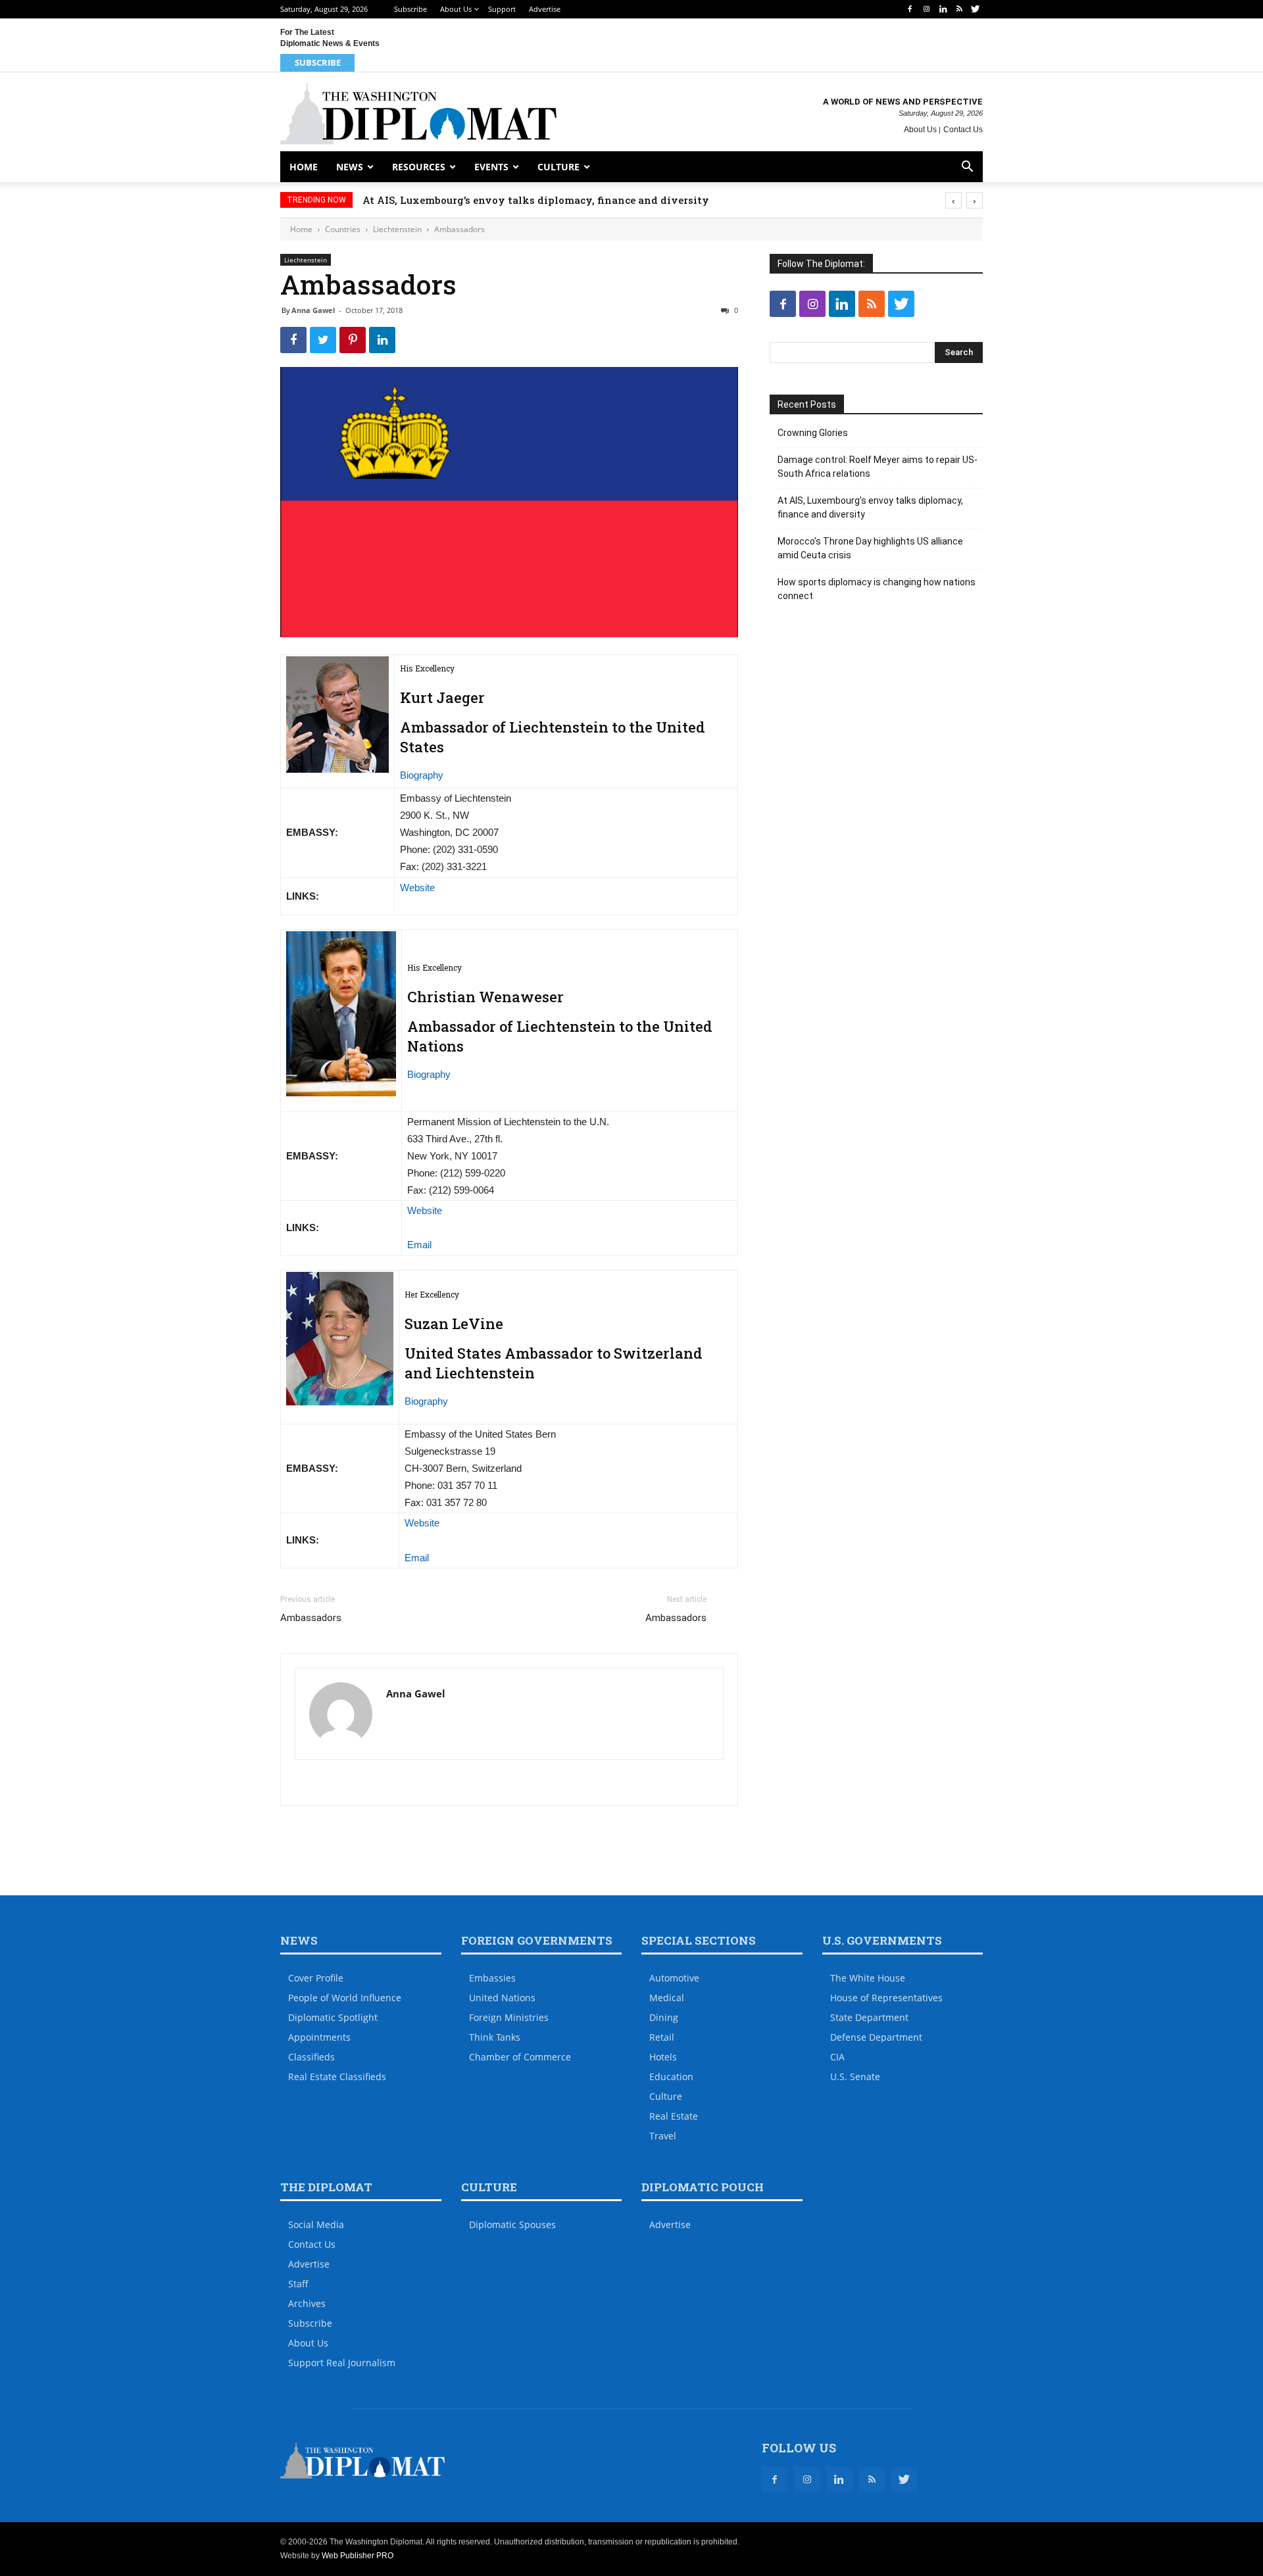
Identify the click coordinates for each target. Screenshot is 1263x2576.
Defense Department (876, 2037)
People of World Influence (345, 1998)
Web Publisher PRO (358, 2556)
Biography (422, 775)
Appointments (319, 2037)
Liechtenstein (397, 229)
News (350, 167)
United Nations (502, 1998)
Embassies (492, 1978)
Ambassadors (311, 1618)
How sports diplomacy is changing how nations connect (877, 589)
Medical (667, 1998)
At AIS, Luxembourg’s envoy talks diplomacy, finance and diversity (536, 200)
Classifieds (311, 2057)
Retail (662, 2037)
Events (491, 167)
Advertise (545, 9)
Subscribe (410, 9)
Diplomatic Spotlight (333, 2017)
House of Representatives (886, 1998)
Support (502, 9)
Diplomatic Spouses (512, 2224)
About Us (456, 9)
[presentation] (953, 200)
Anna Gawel (313, 310)
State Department (869, 2017)
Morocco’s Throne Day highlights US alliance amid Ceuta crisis (870, 548)
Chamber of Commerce (520, 2057)
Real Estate (674, 2116)
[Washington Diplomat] (418, 113)
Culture (558, 167)
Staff (298, 2284)
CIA (837, 2057)
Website (417, 887)
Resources (419, 167)
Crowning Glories (813, 433)
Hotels (663, 2057)
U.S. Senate (855, 2077)
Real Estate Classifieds (337, 2077)
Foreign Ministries (509, 2017)
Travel (663, 2136)
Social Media (316, 2224)
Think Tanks (495, 2037)
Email (419, 1245)
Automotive (674, 1978)
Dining (664, 2017)
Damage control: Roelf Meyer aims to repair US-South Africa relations (878, 467)
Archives (307, 2303)
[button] (967, 168)
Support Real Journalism (342, 2363)
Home (304, 167)
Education (671, 2077)
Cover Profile (316, 1978)
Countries (343, 229)
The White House (868, 1978)
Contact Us (963, 130)
